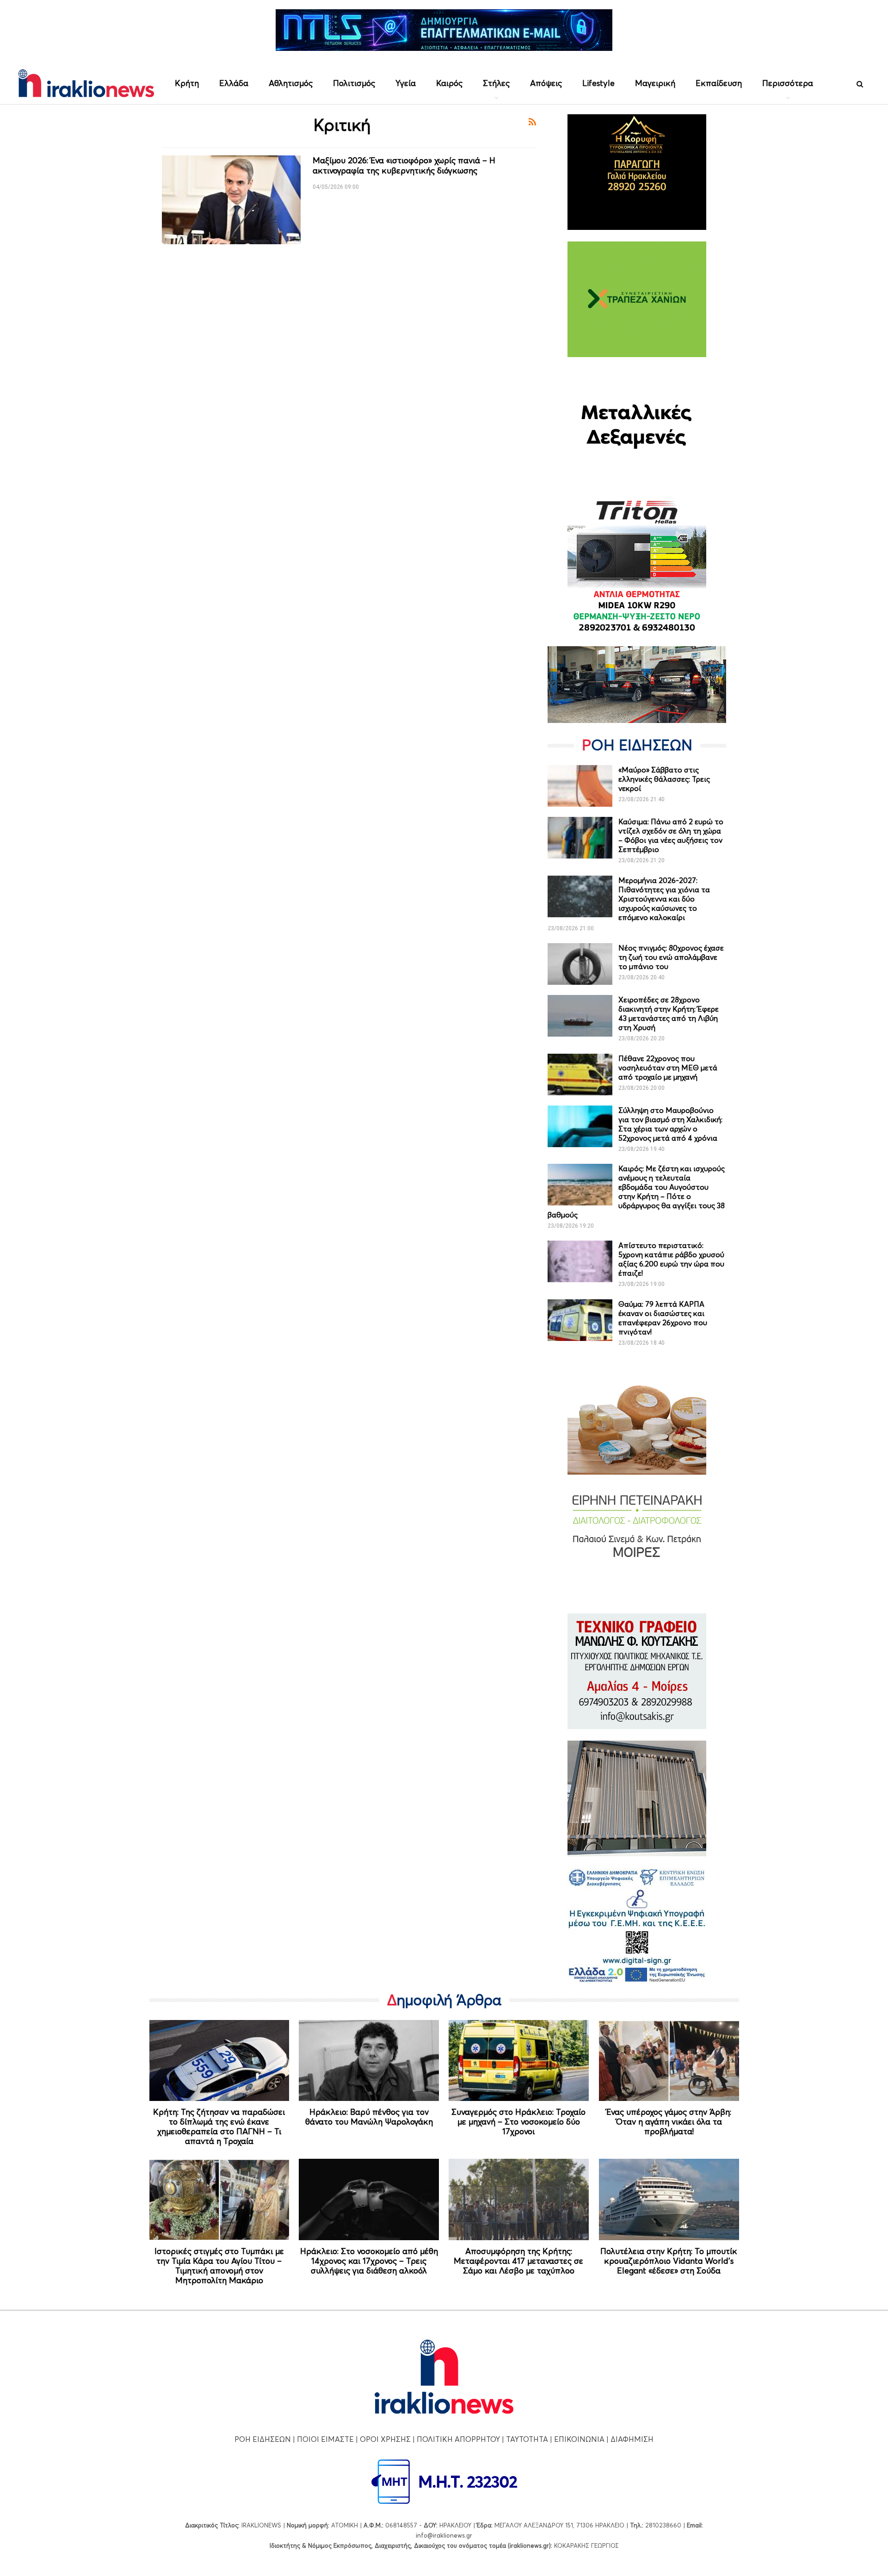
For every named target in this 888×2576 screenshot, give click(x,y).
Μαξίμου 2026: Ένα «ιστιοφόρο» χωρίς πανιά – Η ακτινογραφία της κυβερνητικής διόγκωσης (404, 165)
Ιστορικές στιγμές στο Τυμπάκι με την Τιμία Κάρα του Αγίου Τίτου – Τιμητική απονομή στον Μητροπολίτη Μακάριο (219, 2266)
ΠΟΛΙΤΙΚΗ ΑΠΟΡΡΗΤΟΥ (458, 2439)
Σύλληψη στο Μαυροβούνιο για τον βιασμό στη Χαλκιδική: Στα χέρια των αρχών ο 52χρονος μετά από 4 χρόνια (670, 1124)
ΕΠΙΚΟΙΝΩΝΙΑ (579, 2439)
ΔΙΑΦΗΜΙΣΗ (632, 2439)
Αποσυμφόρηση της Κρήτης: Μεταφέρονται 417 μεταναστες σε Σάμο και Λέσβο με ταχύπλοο (518, 2261)
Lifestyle (598, 83)
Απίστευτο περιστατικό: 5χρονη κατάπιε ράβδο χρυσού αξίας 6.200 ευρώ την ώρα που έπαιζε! (671, 1259)
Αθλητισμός (291, 83)
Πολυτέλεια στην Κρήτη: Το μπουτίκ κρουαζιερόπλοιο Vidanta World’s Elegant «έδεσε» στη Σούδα (669, 2261)
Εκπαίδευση (719, 83)
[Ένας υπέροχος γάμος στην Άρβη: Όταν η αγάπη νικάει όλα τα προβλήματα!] (669, 2061)
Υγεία (406, 83)
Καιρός (449, 83)
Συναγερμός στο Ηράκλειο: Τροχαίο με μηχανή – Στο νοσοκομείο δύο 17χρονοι (518, 2122)
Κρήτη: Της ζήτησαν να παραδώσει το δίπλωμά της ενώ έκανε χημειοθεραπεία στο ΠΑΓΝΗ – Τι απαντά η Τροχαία (219, 2126)
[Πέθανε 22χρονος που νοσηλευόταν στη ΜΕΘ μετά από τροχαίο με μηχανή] (580, 1075)
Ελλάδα (234, 83)
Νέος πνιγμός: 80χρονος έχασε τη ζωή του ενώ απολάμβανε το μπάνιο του (671, 957)
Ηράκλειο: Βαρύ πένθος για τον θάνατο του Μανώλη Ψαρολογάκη (369, 2117)
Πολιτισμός (354, 83)
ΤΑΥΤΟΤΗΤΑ (527, 2439)
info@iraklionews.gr (444, 2535)
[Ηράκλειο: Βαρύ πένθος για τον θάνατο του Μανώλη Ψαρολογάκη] (369, 2061)
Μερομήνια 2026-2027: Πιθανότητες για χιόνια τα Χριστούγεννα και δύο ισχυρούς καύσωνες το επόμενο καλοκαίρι (664, 899)
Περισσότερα (788, 83)
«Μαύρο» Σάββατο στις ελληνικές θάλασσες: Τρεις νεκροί (664, 779)
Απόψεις (546, 83)
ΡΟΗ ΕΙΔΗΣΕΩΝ (263, 2439)
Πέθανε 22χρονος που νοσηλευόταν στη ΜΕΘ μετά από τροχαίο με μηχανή (668, 1068)
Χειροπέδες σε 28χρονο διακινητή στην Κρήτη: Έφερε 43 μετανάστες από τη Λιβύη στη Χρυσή (669, 1013)
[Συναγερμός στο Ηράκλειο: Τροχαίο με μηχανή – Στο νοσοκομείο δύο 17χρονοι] (519, 2061)
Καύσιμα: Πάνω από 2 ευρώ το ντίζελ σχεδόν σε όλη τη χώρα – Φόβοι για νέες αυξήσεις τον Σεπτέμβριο (671, 835)
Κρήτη (187, 83)
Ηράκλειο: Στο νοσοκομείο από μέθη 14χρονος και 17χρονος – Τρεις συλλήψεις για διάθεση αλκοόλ (369, 2261)
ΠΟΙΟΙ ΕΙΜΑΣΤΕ (325, 2439)
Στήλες (496, 83)
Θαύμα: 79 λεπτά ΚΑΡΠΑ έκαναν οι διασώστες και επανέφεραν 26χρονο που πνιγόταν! (663, 1318)
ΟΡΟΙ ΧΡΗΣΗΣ (385, 2439)
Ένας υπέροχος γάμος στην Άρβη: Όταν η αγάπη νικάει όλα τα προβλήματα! (669, 2122)
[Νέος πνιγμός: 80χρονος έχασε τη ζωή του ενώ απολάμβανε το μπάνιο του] (580, 964)
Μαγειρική (655, 83)
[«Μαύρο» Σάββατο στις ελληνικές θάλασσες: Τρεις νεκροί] (580, 786)
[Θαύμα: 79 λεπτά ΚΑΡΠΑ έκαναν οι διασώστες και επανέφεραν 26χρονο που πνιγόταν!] (580, 1320)
